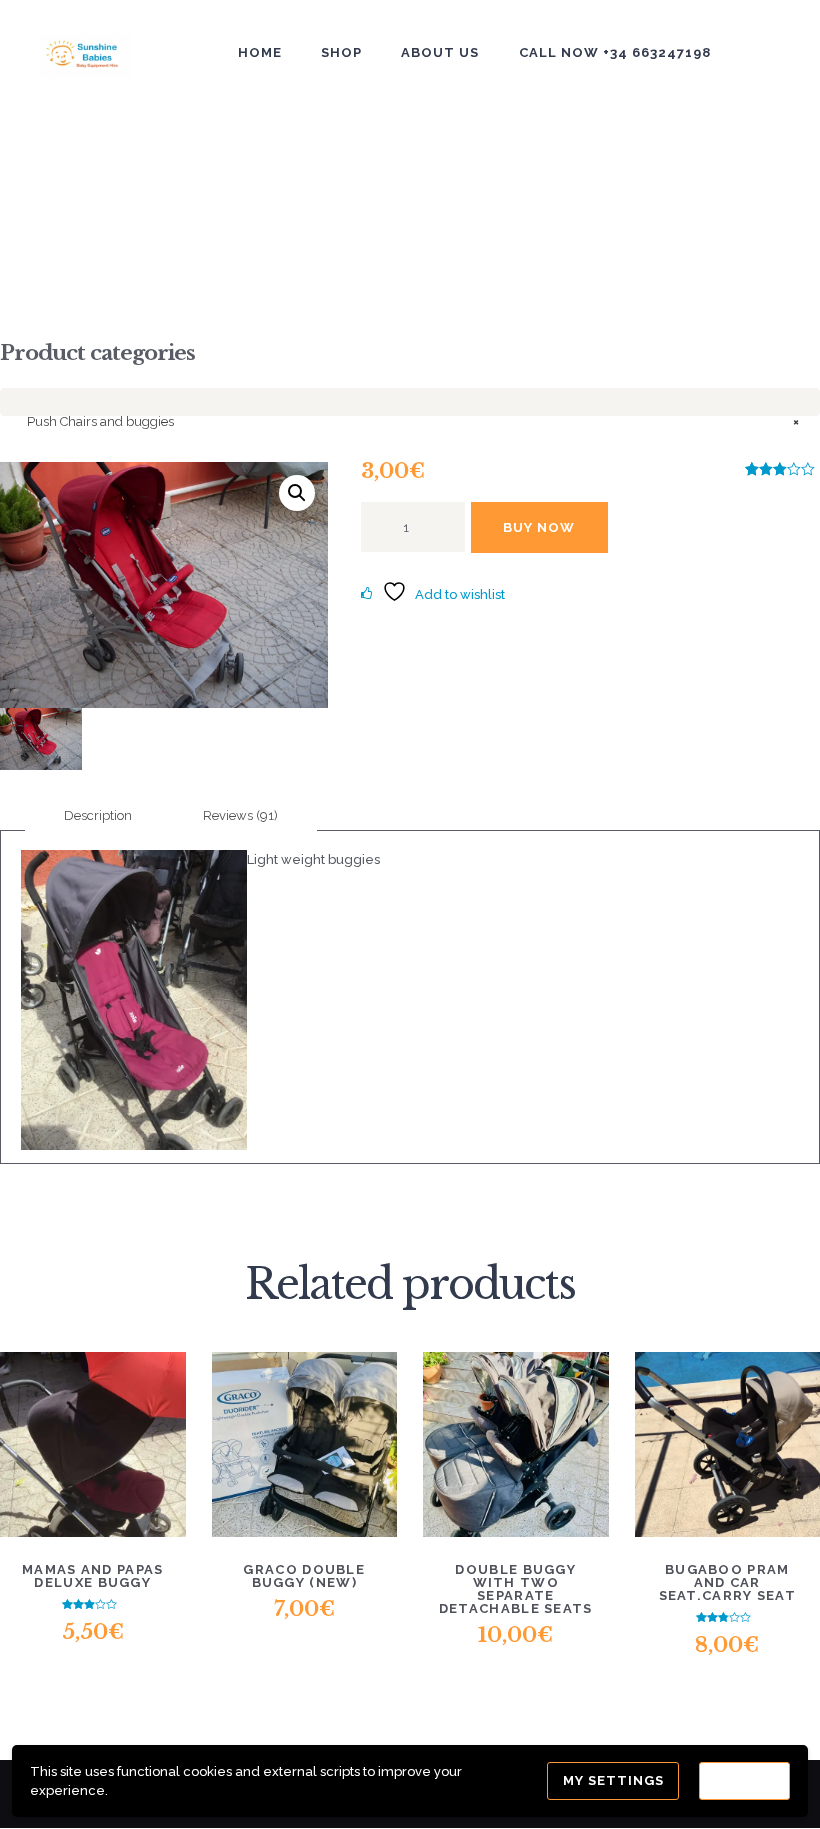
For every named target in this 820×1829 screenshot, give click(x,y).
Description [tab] (98, 815)
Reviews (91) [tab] (240, 815)
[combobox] (410, 402)
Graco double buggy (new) (304, 1576)
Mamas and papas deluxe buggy (93, 1576)
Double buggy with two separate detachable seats (516, 1589)
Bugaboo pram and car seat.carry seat (728, 1582)
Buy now (539, 527)
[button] (297, 493)
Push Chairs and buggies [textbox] (413, 421)
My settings (613, 1780)
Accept (744, 1780)
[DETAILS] (93, 1413)
